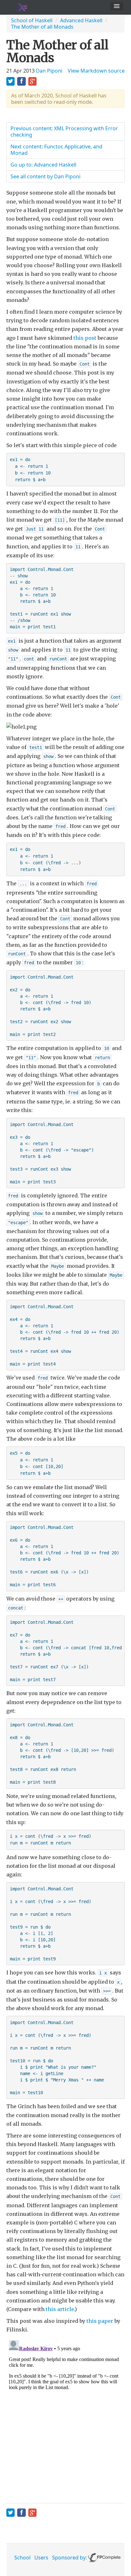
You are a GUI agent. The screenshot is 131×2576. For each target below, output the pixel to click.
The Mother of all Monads (42, 27)
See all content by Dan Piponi (45, 176)
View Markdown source (96, 71)
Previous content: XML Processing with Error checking (64, 132)
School (22, 2558)
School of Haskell (32, 20)
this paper (100, 2321)
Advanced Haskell (81, 20)
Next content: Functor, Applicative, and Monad (56, 150)
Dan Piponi (49, 71)
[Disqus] (65, 2417)
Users (41, 2558)
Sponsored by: (70, 2558)
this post (85, 338)
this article (60, 2309)
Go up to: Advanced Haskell (43, 165)
